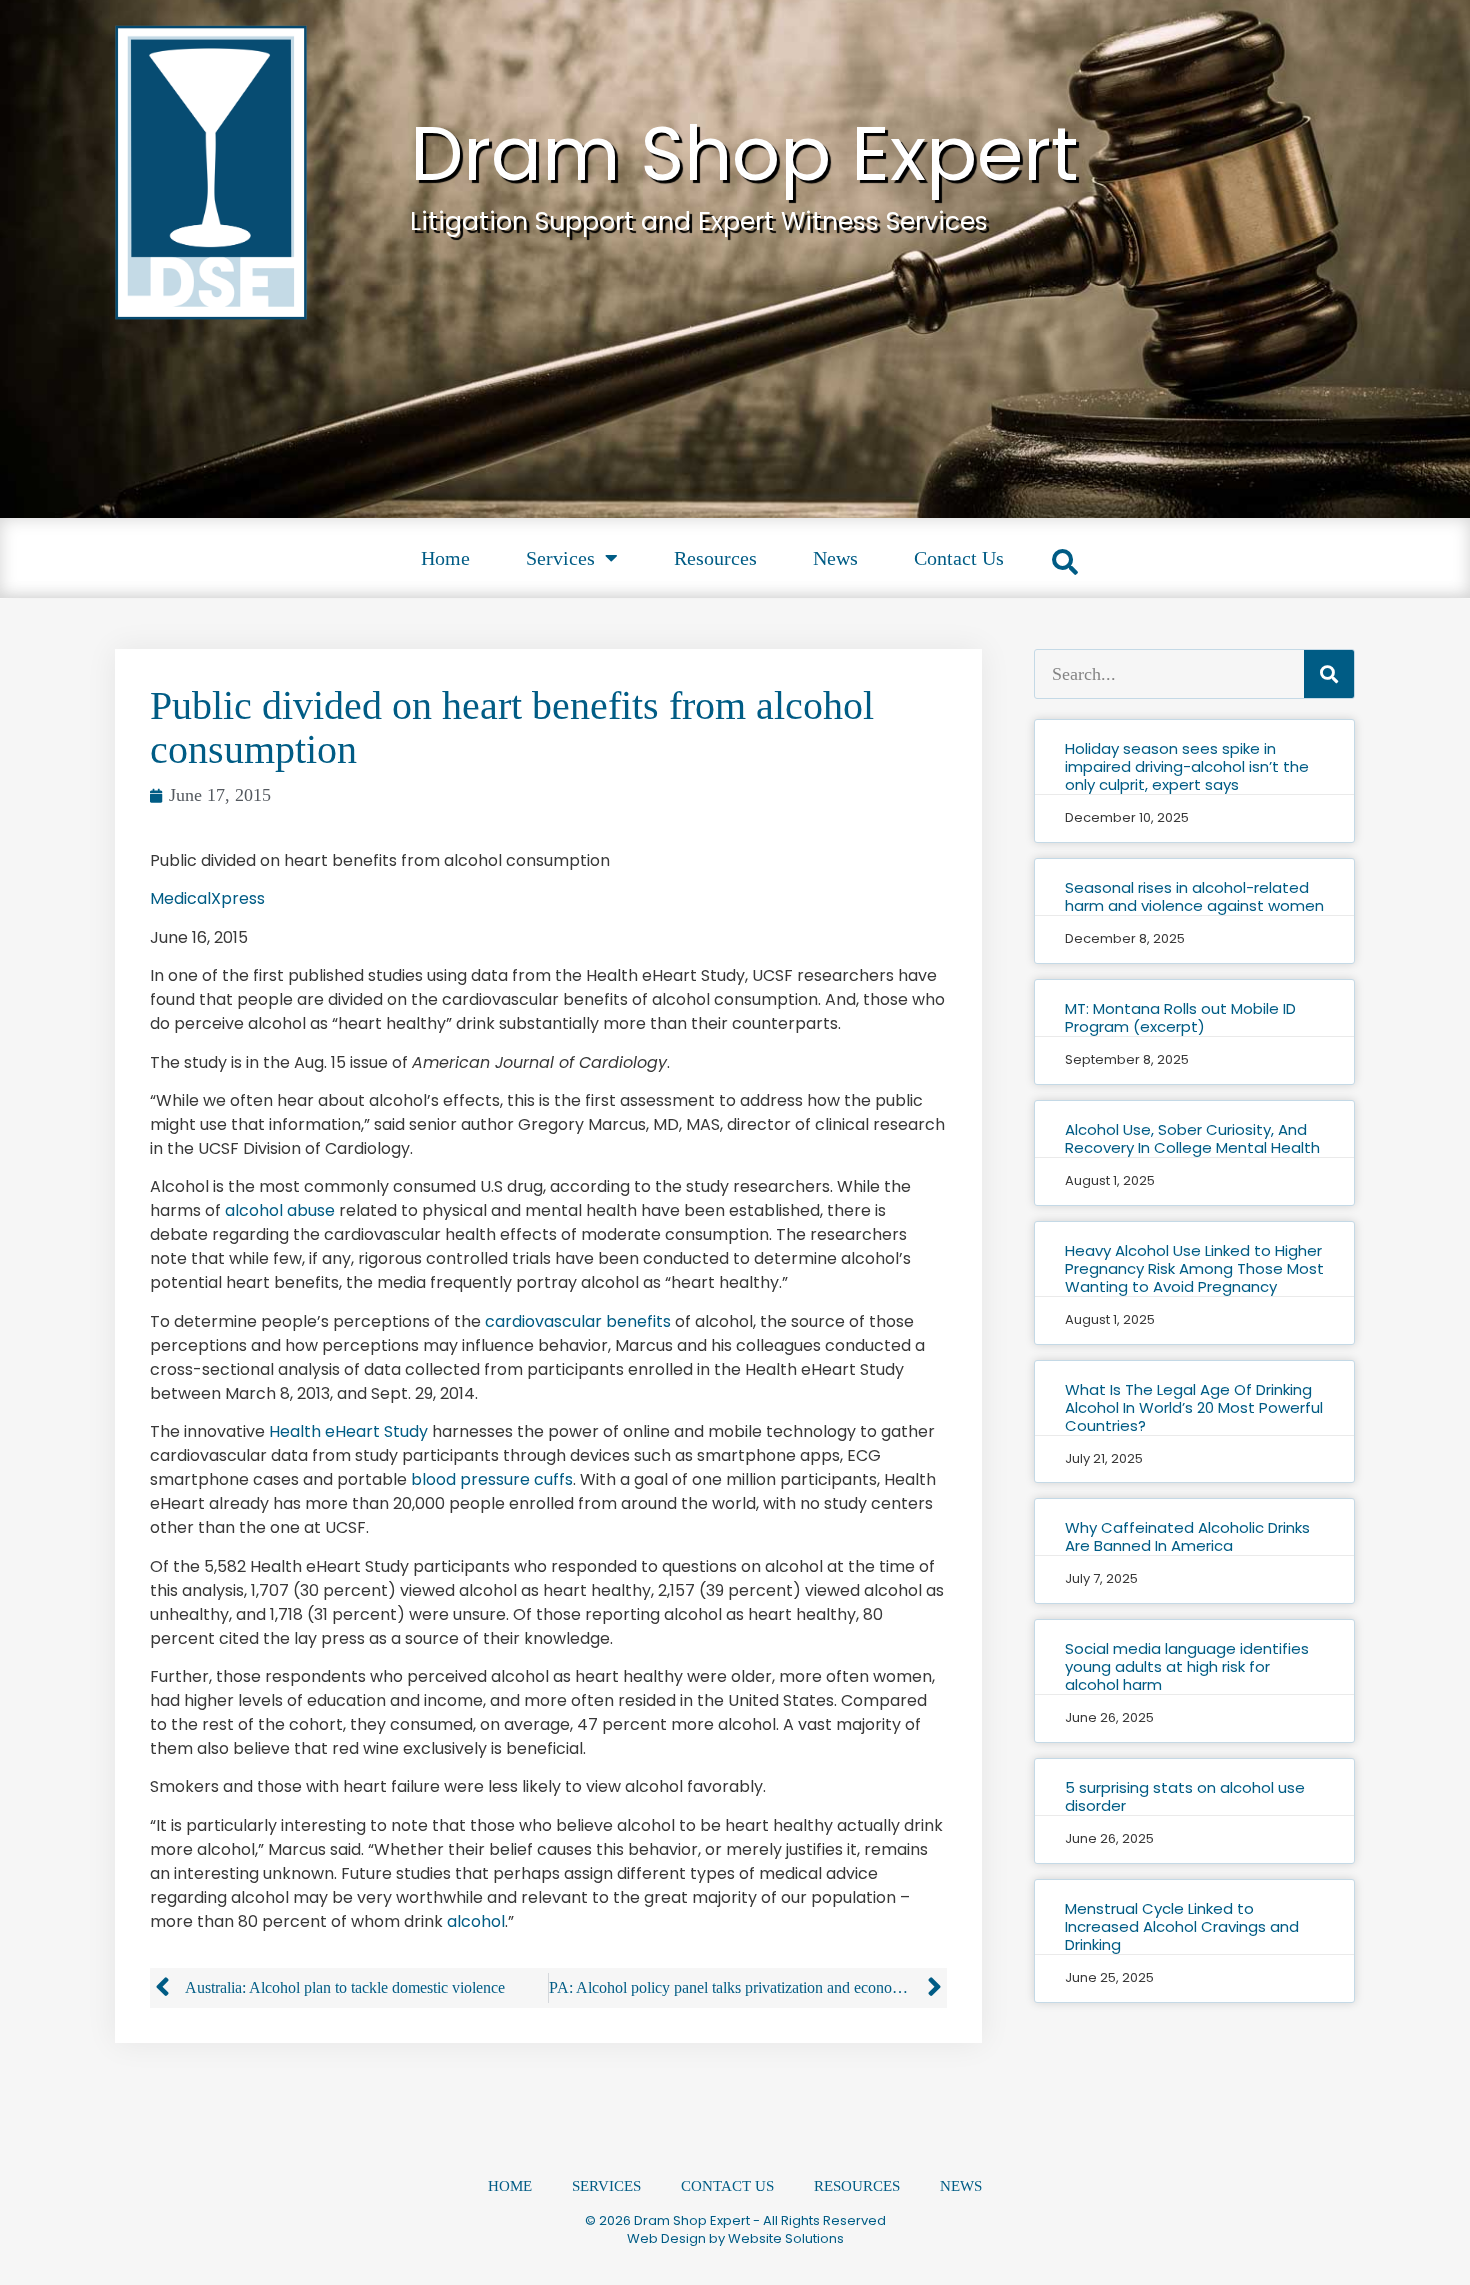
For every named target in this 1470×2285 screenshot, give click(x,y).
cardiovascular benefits (578, 1321)
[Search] (1329, 674)
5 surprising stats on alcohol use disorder (1185, 1796)
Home (445, 558)
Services (560, 558)
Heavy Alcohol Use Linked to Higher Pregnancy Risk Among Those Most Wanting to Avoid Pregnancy (1194, 1268)
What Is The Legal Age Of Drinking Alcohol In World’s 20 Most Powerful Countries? (1194, 1407)
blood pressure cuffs (492, 1479)
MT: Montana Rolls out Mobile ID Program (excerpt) (1180, 1017)
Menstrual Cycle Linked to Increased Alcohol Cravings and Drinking (1182, 1926)
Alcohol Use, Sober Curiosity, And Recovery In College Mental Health (1192, 1138)
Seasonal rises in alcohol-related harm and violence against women (1194, 896)
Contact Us (959, 558)
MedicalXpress (207, 898)
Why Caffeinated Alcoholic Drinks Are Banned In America (1187, 1536)
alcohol (476, 1921)
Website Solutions (786, 2238)
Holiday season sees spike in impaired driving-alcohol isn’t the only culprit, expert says (1187, 766)
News (835, 558)
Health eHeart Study (348, 1431)
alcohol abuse (280, 1210)
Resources (715, 558)
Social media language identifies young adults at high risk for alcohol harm (1187, 1666)
